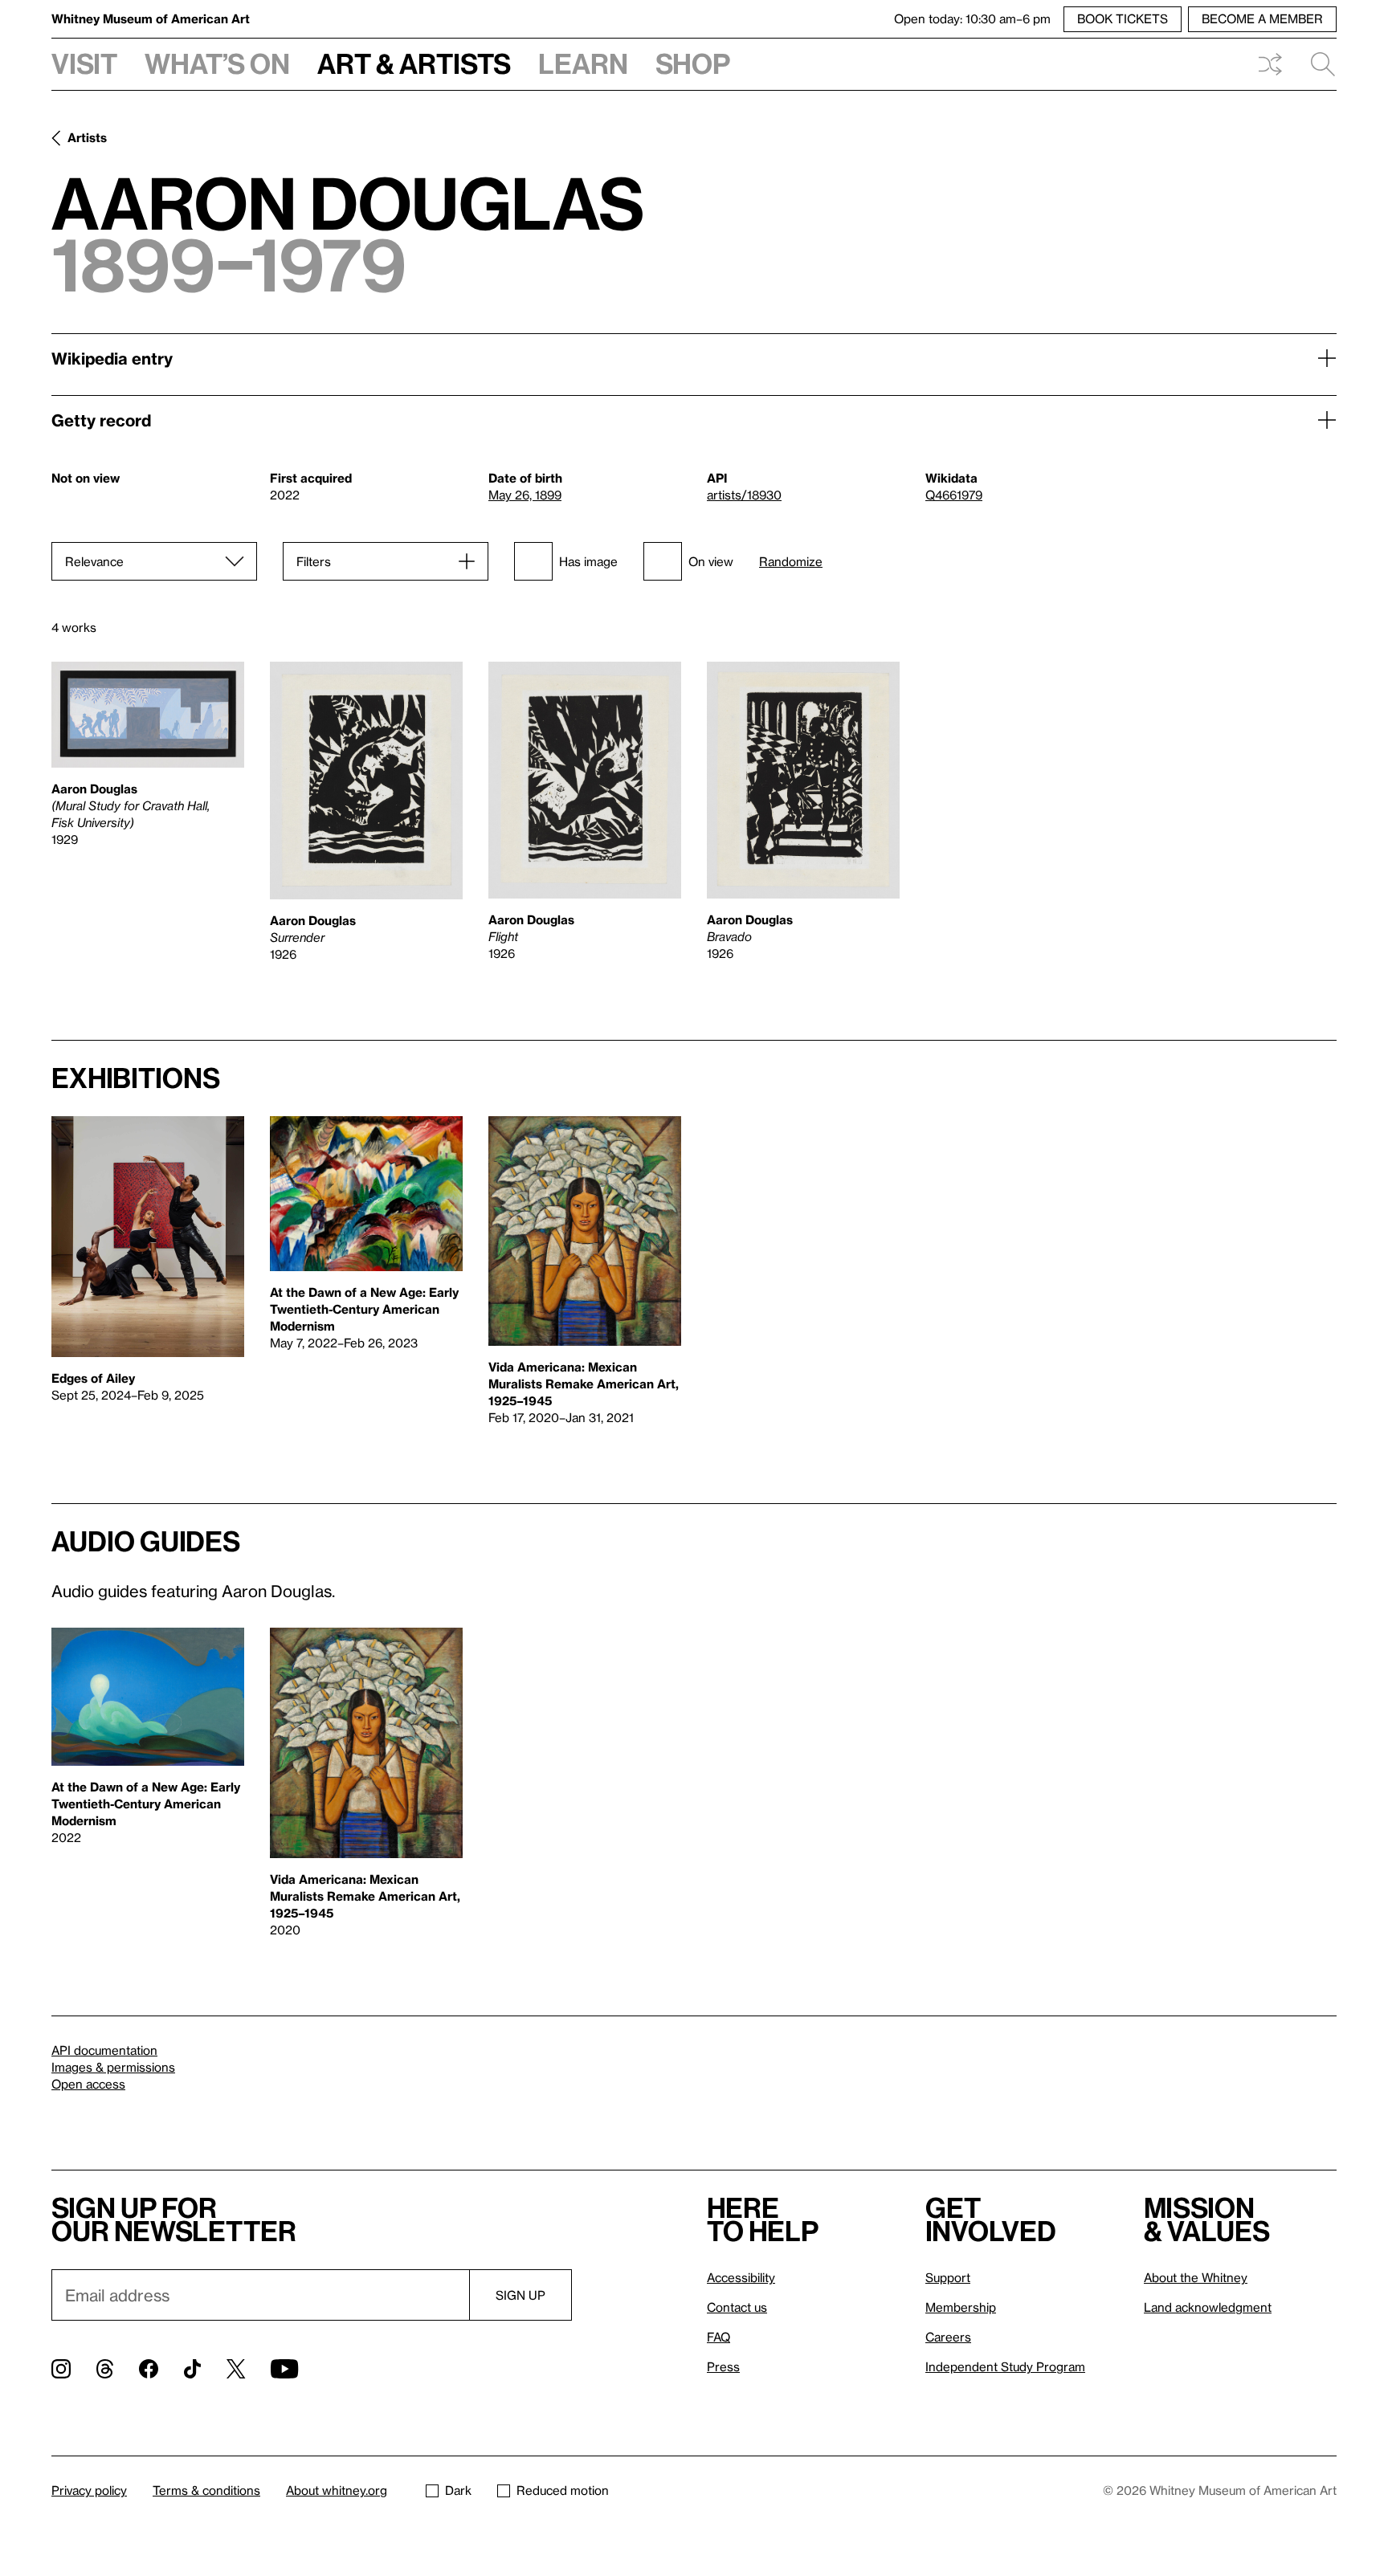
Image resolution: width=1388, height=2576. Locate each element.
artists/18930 (744, 495)
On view (711, 561)
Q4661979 (954, 495)
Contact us (737, 2307)
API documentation (104, 2050)
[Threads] (105, 2369)
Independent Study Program (1005, 2366)
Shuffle (1270, 64)
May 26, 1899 (525, 495)
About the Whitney (1196, 2277)
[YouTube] (284, 2369)
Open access (88, 2084)
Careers (948, 2337)
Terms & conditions (206, 2490)
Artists (87, 137)
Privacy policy (89, 2490)
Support (948, 2277)
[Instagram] (61, 2369)
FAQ (718, 2337)
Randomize (791, 562)
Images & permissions (113, 2067)
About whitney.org (337, 2490)
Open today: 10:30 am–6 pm (972, 18)
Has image (588, 561)
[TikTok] (192, 2369)
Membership (961, 2307)
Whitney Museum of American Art (151, 18)
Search (1317, 64)
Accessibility (741, 2277)
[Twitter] (236, 2369)
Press (723, 2366)
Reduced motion (563, 2490)
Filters (314, 561)
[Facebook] (149, 2369)
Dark (458, 2490)
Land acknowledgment (1208, 2307)
